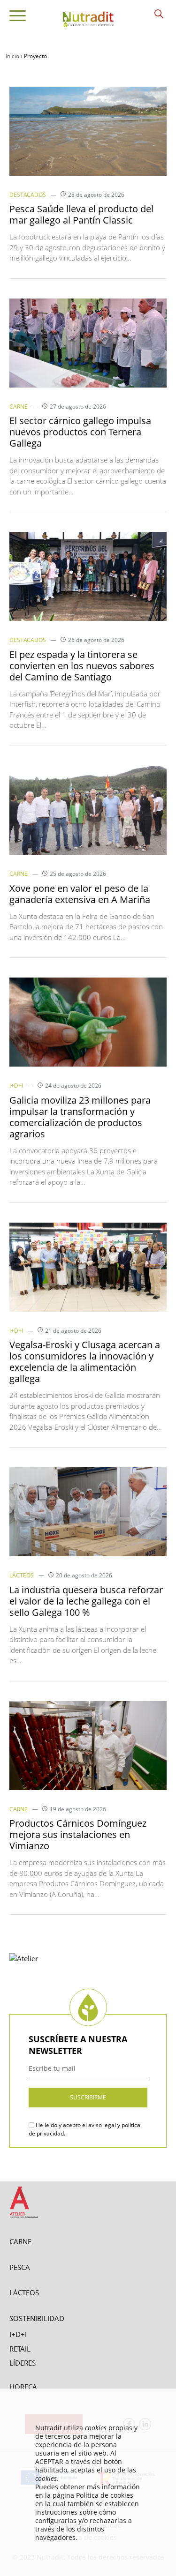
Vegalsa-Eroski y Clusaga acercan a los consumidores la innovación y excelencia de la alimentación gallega (85, 1362)
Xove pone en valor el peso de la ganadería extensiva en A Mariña (80, 894)
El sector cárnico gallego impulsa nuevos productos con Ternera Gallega (80, 432)
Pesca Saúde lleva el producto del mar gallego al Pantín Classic (81, 214)
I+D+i (16, 1086)
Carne (19, 407)
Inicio (12, 56)
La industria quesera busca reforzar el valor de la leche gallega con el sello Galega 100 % (86, 1601)
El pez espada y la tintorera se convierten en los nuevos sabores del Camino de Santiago (82, 666)
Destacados (28, 195)
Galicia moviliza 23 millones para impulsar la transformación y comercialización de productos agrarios (80, 1117)
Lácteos (22, 1575)
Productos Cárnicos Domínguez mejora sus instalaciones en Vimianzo (78, 1834)
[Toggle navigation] (18, 17)
